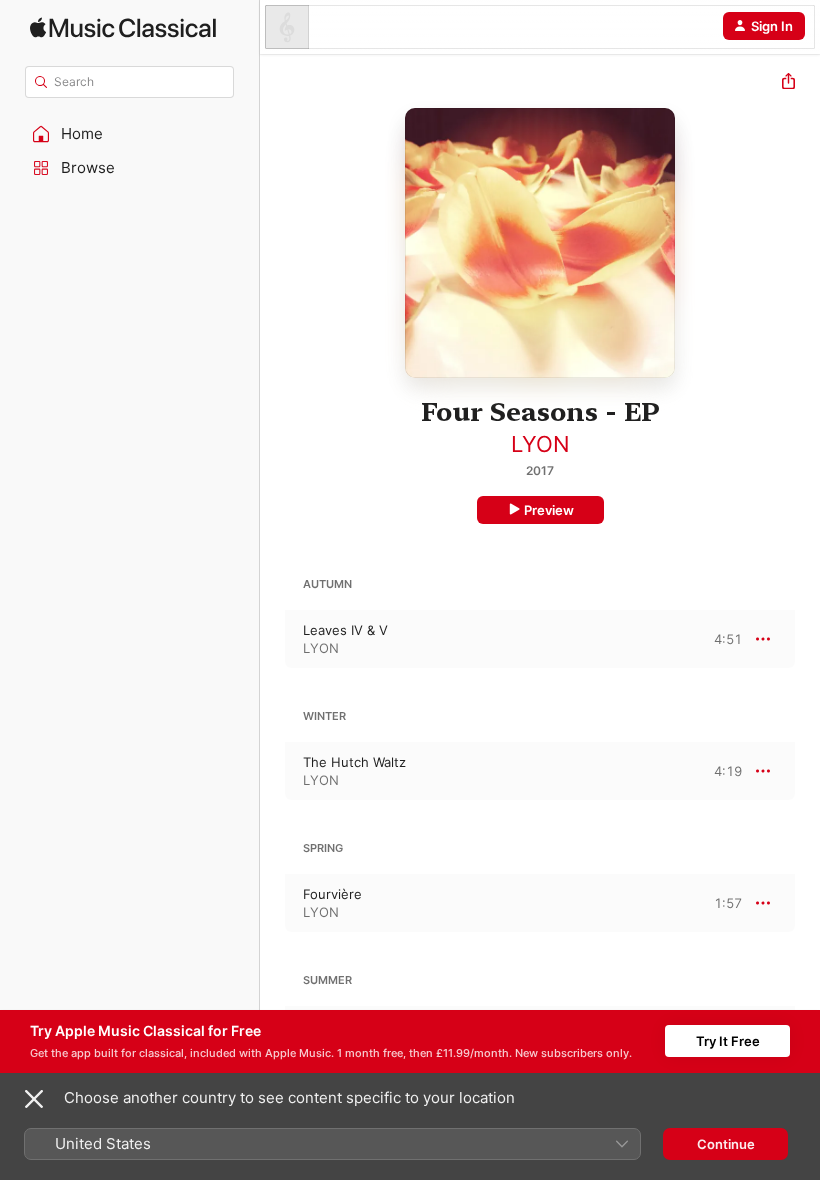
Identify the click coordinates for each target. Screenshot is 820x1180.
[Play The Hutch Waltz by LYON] (273, 771)
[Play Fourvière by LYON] (273, 903)
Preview (549, 510)
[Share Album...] (788, 83)
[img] (123, 27)
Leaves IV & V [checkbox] (345, 630)
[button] (130, 134)
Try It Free (728, 1041)
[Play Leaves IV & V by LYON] (273, 639)
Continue (726, 1144)
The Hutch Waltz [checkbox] (354, 762)
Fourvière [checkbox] (332, 894)
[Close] (34, 1099)
